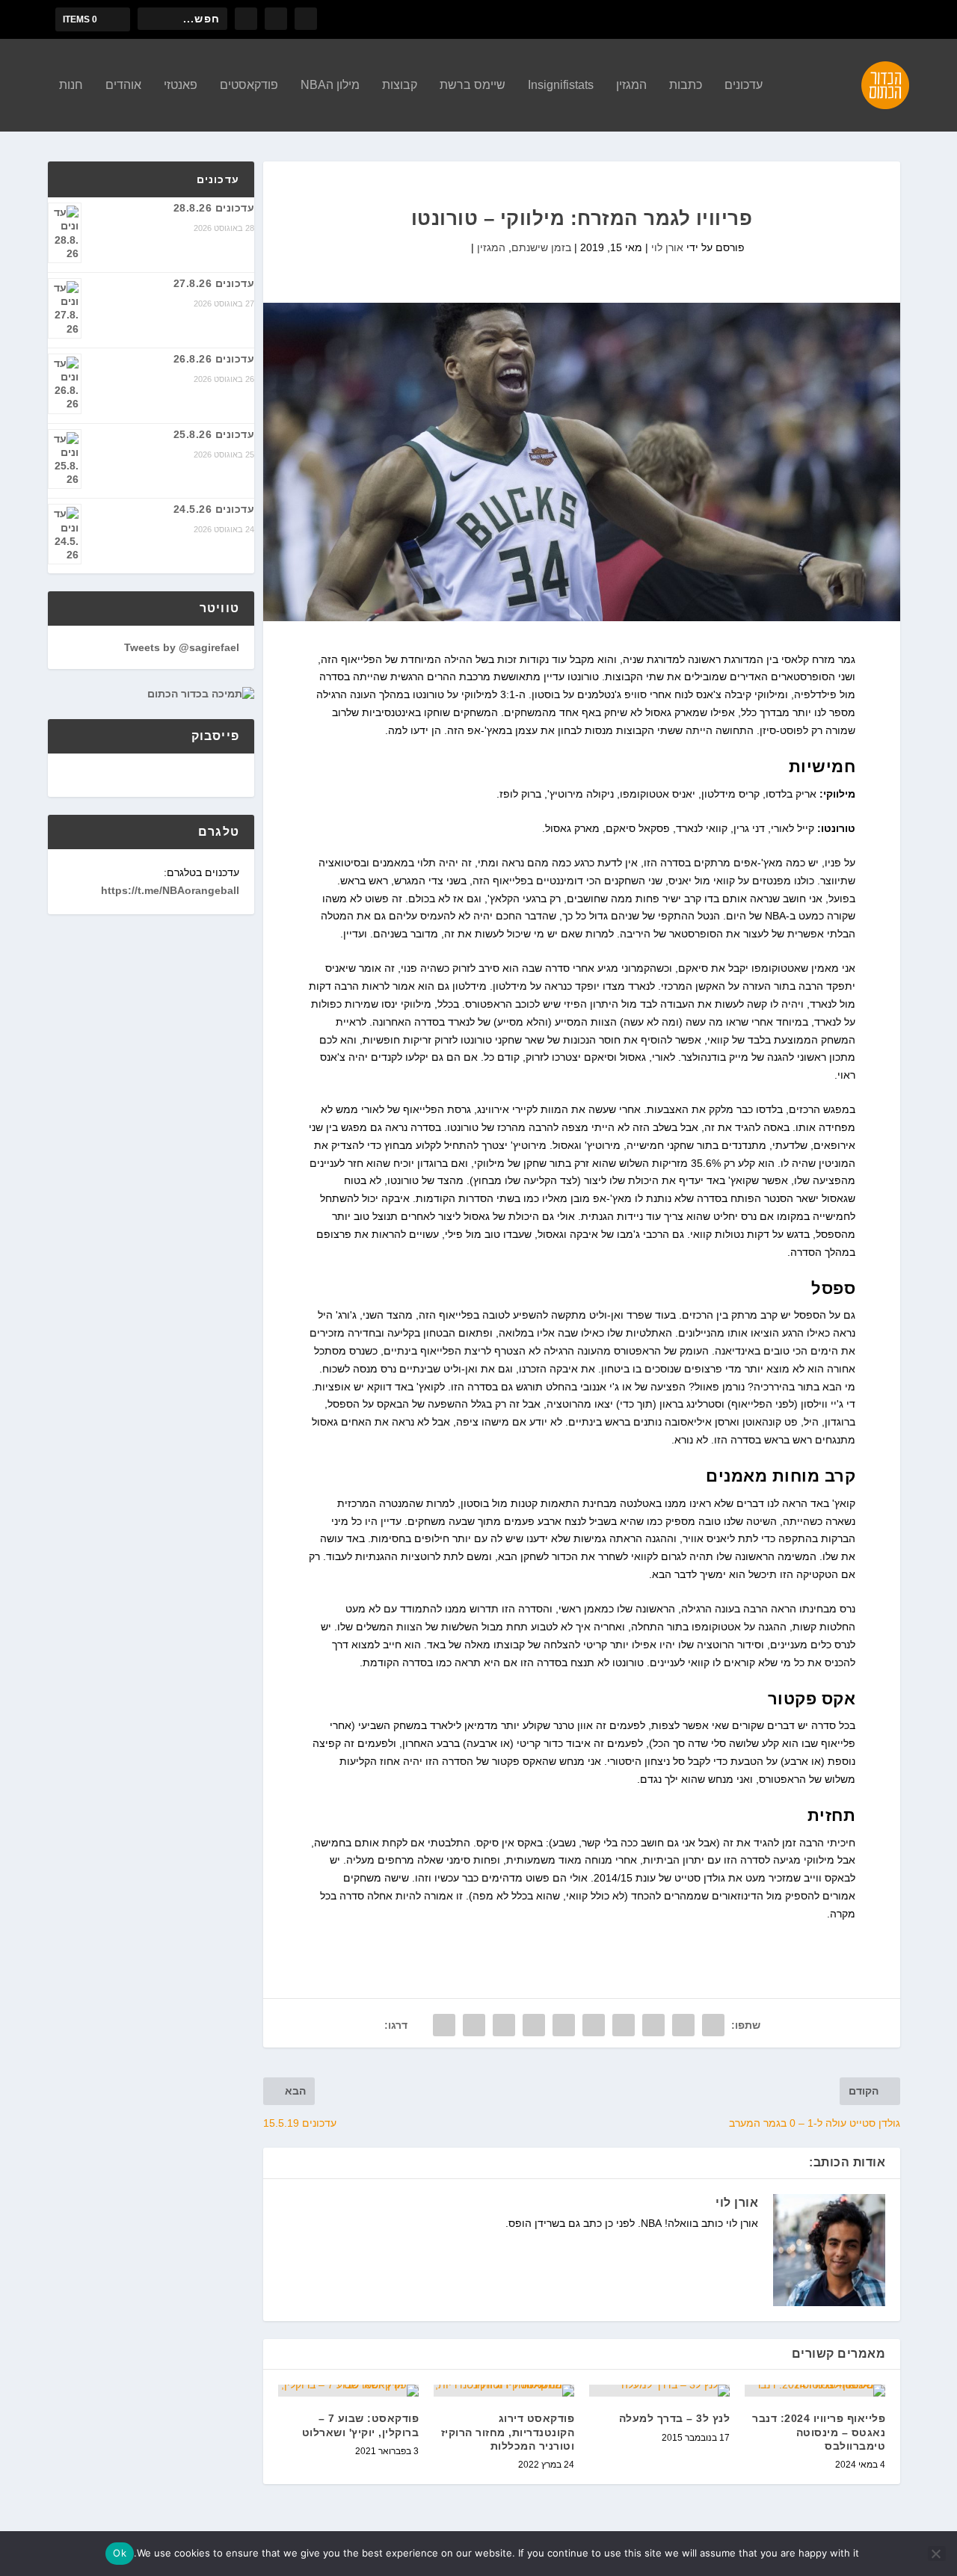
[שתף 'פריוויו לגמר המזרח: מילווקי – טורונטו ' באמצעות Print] (444, 2025)
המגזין (631, 85)
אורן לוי (667, 247)
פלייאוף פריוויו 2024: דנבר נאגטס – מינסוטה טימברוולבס (819, 2432)
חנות (71, 85)
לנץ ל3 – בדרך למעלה (675, 2418)
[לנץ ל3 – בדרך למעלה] (659, 2391)
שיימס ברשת (473, 85)
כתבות (686, 85)
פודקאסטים (249, 85)
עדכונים (744, 85)
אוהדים (123, 85)
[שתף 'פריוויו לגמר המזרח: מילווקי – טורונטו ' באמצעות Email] (474, 2025)
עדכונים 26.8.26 (214, 359)
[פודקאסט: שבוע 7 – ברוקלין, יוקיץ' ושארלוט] (348, 2391)
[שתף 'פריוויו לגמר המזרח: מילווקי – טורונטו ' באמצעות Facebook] (713, 2025)
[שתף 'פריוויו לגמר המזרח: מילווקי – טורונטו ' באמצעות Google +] (653, 2025)
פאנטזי (181, 85)
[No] (937, 2554)
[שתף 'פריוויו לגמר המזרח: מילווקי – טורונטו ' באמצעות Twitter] (683, 2025)
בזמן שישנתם (541, 247)
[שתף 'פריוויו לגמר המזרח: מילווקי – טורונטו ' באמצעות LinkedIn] (564, 2025)
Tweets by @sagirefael (182, 647)
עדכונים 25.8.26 (214, 434)
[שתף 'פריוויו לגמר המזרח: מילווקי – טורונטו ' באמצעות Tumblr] (624, 2025)
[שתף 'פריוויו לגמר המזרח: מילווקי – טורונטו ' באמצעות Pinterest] (594, 2025)
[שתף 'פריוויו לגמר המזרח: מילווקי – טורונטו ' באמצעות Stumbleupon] (504, 2025)
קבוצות (400, 85)
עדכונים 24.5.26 (214, 509)
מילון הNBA (330, 85)
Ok (120, 2553)
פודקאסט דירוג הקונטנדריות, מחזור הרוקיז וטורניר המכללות (508, 2432)
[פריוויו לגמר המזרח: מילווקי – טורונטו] (582, 462)
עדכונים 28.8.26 (214, 208)
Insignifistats (561, 85)
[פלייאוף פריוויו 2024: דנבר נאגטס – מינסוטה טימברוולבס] (815, 2391)
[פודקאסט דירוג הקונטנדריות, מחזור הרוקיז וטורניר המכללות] (504, 2391)
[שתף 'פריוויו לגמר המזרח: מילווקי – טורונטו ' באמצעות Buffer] (534, 2025)
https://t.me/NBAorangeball (170, 890)
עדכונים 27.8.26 (214, 283)
